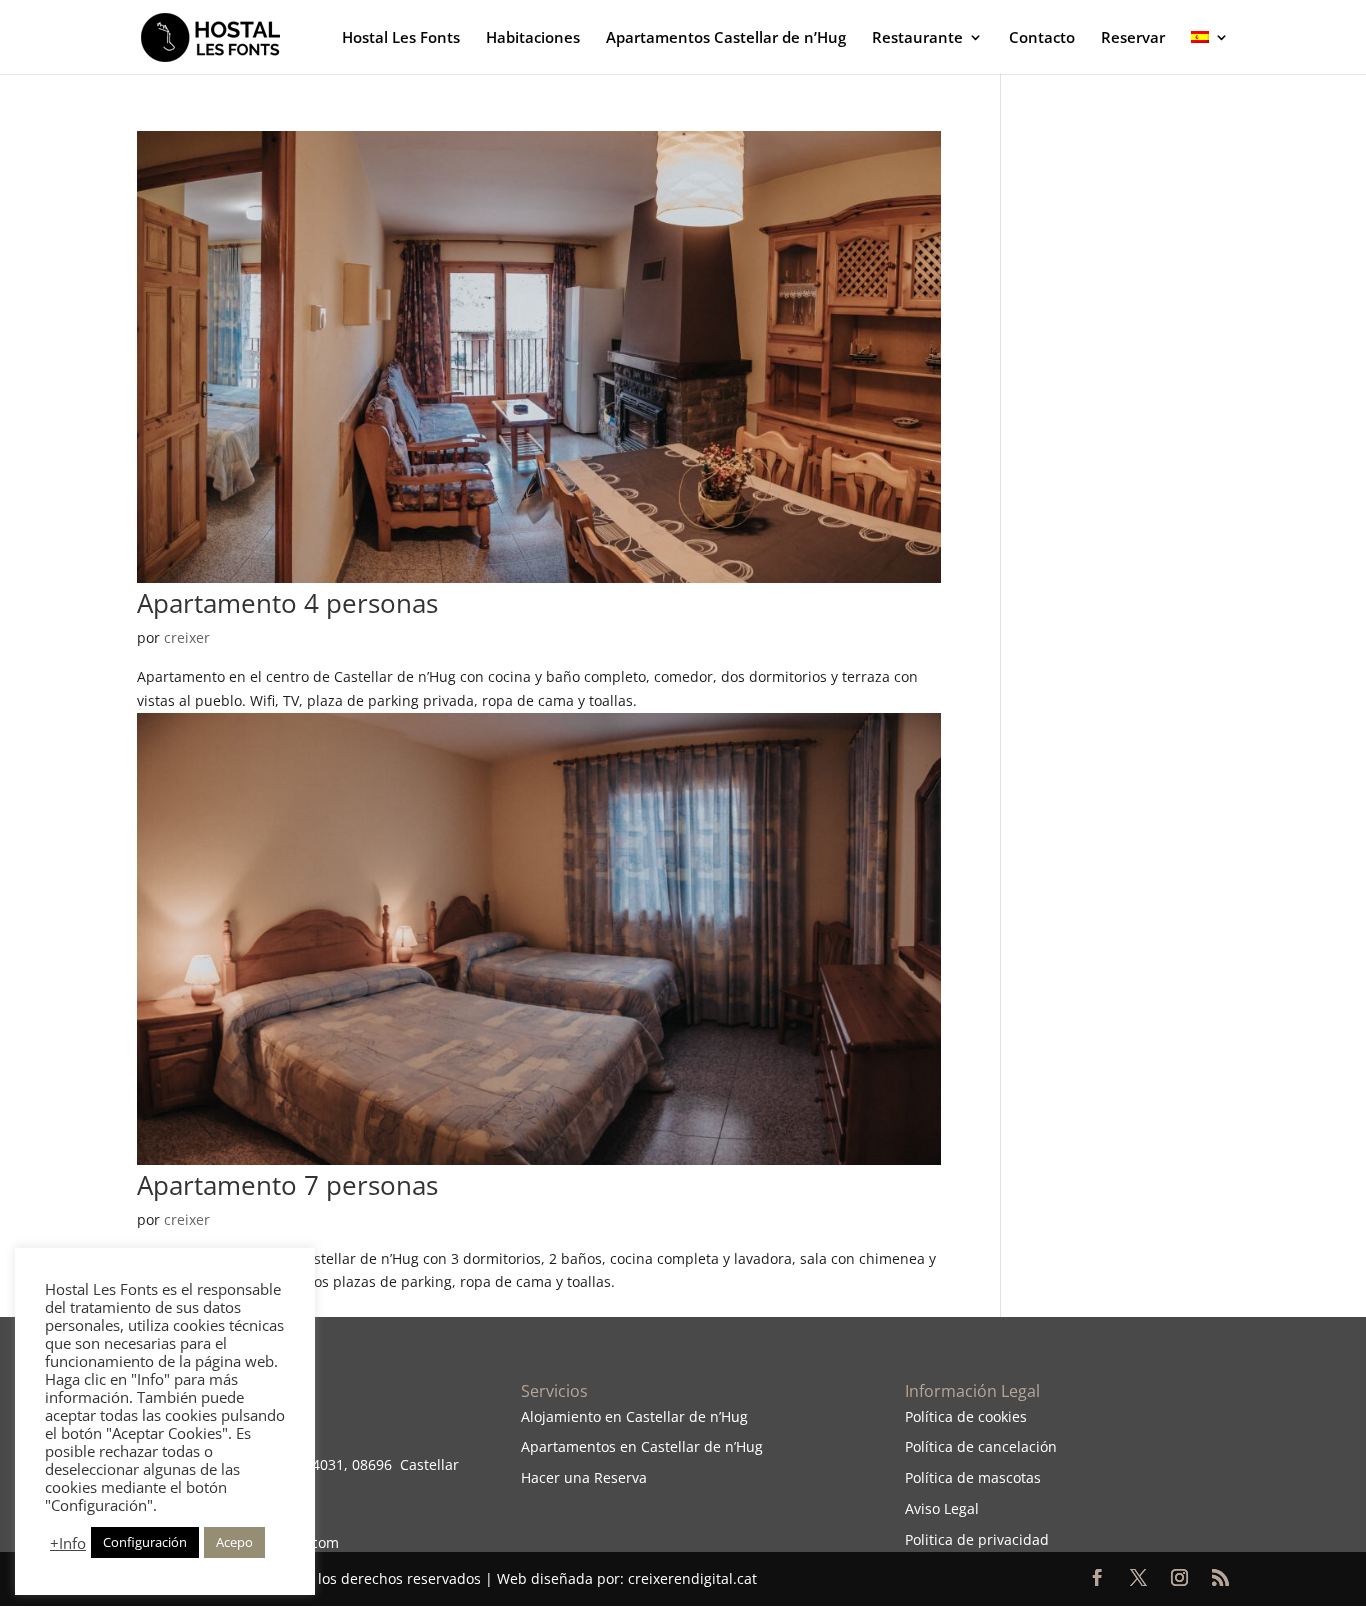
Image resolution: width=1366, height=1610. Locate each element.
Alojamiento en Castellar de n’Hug (634, 1416)
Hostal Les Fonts (401, 38)
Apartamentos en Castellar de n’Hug (642, 1446)
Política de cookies (966, 1416)
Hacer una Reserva (584, 1477)
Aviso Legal (942, 1508)
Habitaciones (533, 38)
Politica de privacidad (977, 1539)
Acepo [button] (234, 1542)
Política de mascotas (973, 1477)
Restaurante (917, 38)
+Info (68, 1543)
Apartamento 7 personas (287, 1185)
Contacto (1042, 38)
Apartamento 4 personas (287, 603)
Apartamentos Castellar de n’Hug (726, 38)
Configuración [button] (145, 1542)
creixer (187, 637)
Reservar (1133, 38)
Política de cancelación (981, 1446)
